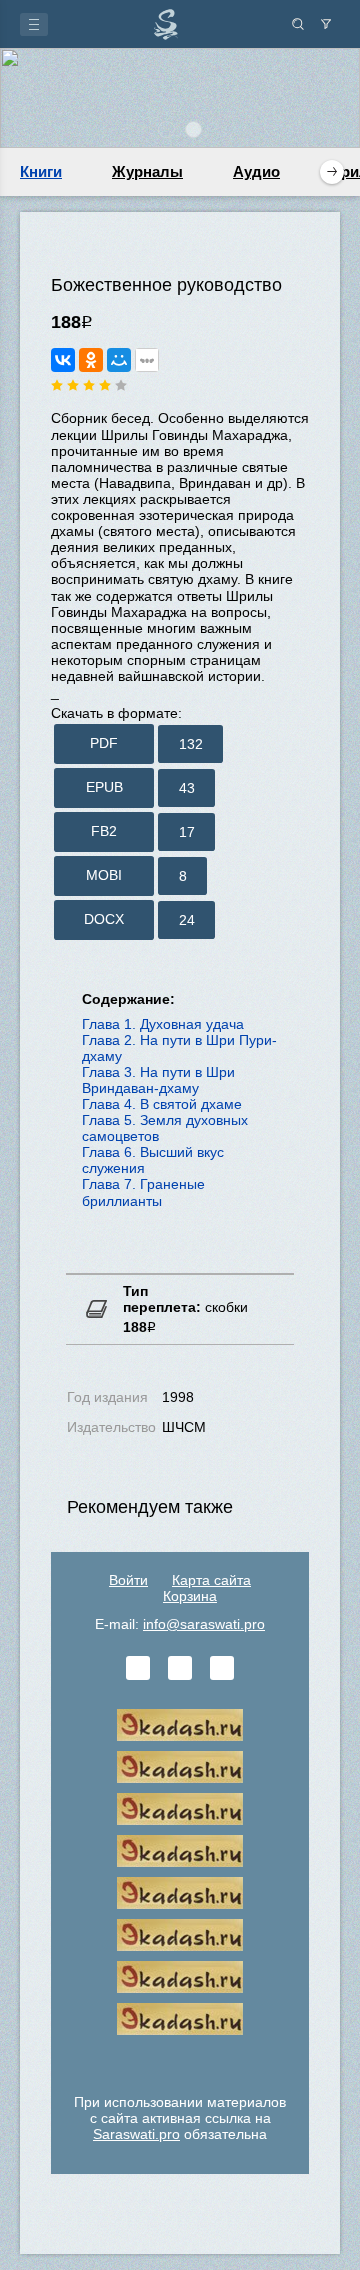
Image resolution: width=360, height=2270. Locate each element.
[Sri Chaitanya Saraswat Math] (180, 1725)
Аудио (256, 171)
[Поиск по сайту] (298, 24)
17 (187, 832)
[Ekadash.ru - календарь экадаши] (180, 1809)
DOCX (104, 919)
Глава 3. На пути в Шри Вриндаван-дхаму (158, 1080)
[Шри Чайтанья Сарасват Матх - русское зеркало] (180, 1851)
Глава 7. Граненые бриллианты (143, 1192)
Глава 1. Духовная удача (163, 1024)
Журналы (147, 171)
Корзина (190, 1596)
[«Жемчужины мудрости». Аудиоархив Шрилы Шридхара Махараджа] (180, 1935)
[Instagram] (222, 1668)
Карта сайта (211, 1580)
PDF (104, 743)
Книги (41, 171)
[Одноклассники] (91, 360)
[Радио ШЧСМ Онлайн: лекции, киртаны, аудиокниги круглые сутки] (180, 1893)
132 (191, 744)
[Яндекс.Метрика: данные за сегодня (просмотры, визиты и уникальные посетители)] (180, 2061)
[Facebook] (180, 1668)
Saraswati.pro (136, 2134)
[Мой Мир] (119, 360)
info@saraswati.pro (204, 1624)
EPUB (104, 787)
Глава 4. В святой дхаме (162, 1104)
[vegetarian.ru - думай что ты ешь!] (180, 1767)
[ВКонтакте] (63, 360)
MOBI (104, 875)
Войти (128, 1580)
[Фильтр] (326, 24)
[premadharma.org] (180, 2019)
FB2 (104, 831)
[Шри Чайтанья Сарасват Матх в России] (180, 1977)
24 (187, 920)
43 (187, 788)
